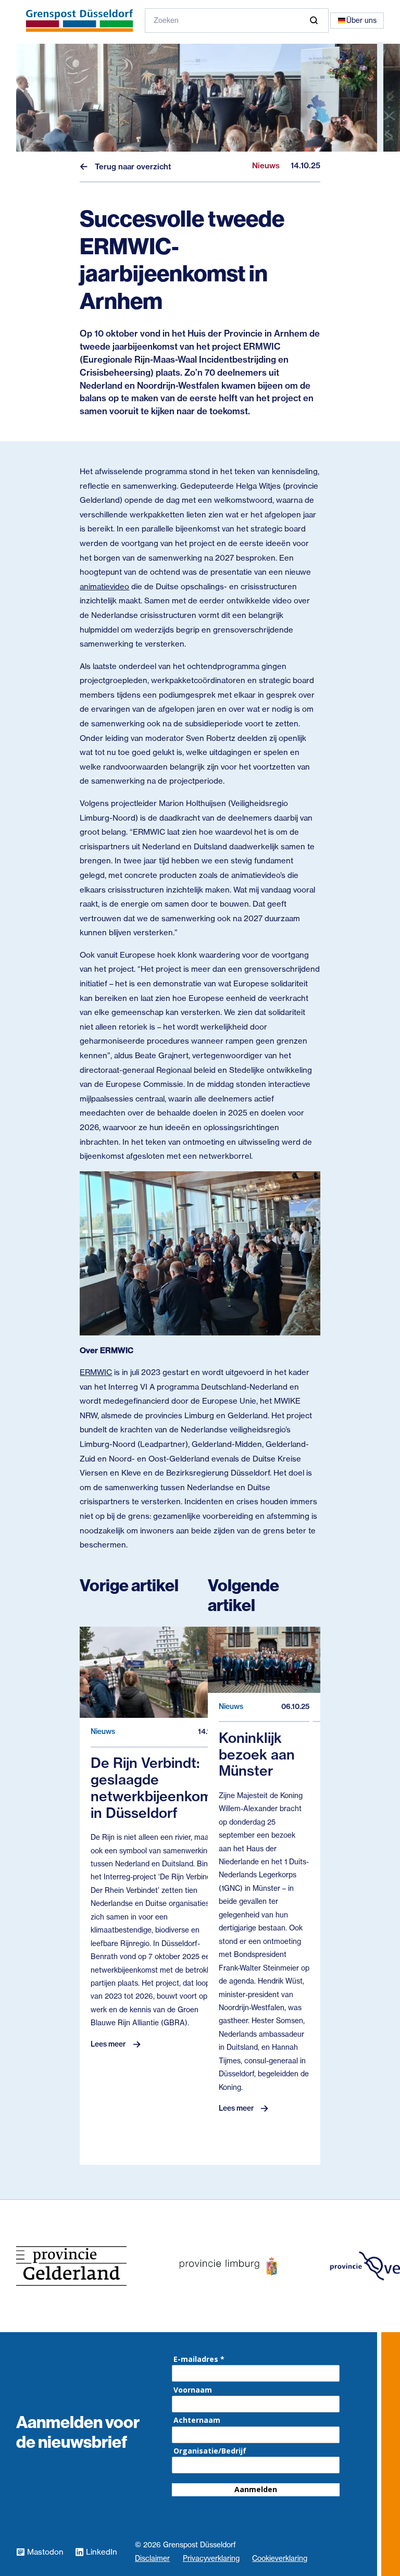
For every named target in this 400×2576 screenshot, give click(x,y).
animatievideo (104, 586)
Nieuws (51, 141)
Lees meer (108, 2044)
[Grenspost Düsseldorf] (79, 21)
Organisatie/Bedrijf (210, 2451)
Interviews (58, 169)
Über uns (361, 20)
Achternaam (197, 2420)
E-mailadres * (199, 2359)
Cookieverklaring (280, 2558)
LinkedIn (102, 2552)
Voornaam (193, 2390)
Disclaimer (152, 2558)
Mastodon (45, 2552)
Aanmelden (256, 2489)
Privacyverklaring (211, 2558)
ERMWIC (96, 1372)
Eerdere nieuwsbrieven (91, 197)
